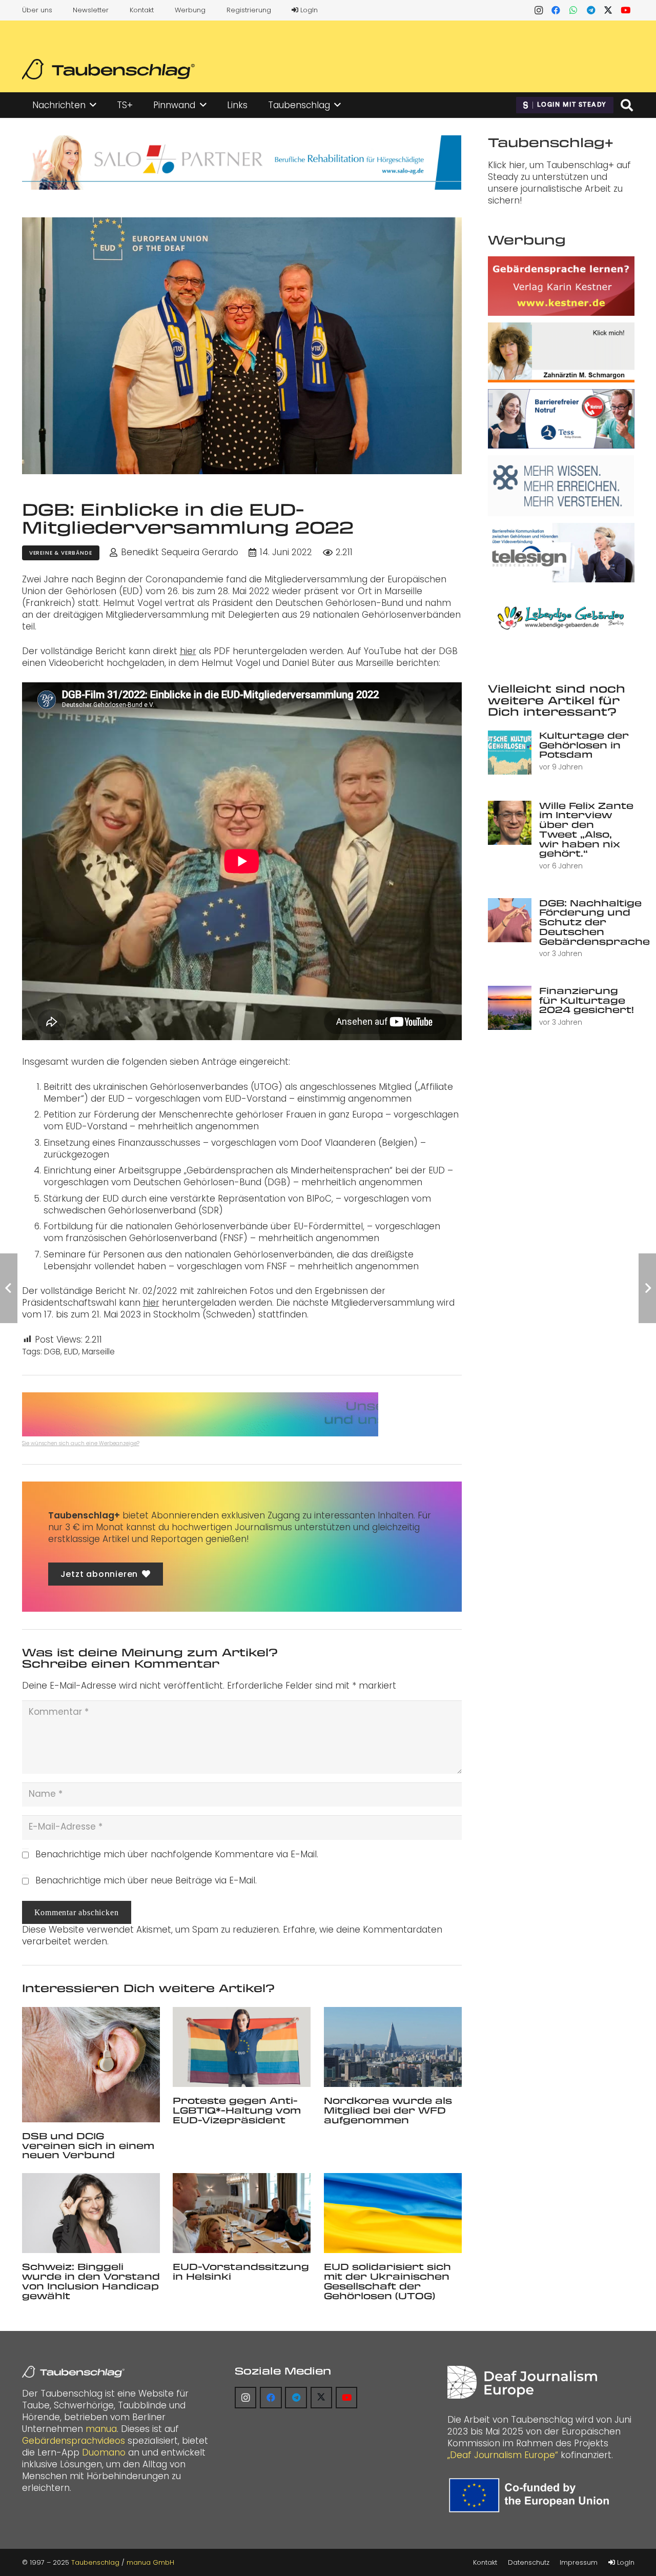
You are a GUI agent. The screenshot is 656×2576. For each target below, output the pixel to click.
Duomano (104, 2452)
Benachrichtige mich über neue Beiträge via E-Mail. (146, 1880)
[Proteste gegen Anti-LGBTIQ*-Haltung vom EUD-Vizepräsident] (242, 2047)
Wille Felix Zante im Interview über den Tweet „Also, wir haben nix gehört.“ (586, 829)
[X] (608, 10)
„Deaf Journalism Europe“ (503, 2455)
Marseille (98, 1352)
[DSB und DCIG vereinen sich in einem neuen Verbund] (91, 2065)
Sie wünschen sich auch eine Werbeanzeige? (81, 1443)
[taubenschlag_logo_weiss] (73, 2372)
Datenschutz (529, 2562)
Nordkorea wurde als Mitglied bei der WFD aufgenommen (388, 2110)
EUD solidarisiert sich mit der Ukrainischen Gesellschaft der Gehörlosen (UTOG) (387, 2281)
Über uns (37, 10)
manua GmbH (150, 2562)
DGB (52, 1352)
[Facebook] (556, 10)
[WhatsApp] (573, 10)
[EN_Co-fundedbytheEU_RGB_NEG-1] (531, 2495)
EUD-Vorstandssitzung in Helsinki (241, 2271)
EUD (71, 1352)
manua (101, 2429)
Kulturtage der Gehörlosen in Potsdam (584, 745)
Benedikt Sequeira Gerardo (180, 552)
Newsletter (91, 10)
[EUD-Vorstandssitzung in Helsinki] (242, 2213)
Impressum (579, 2562)
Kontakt (142, 10)
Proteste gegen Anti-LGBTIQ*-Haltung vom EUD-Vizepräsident (237, 2110)
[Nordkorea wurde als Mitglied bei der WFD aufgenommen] (393, 2047)
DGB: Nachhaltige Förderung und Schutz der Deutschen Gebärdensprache (594, 922)
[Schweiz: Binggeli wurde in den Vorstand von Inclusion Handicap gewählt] (91, 2213)
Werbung (190, 10)
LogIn (308, 10)
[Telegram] (591, 10)
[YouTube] (626, 10)
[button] (93, 105)
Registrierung (249, 10)
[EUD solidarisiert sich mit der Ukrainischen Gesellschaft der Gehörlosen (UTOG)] (393, 2213)
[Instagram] (539, 10)
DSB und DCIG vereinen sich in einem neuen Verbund (88, 2145)
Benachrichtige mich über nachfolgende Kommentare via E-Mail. (177, 1854)
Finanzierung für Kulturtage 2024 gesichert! (587, 1000)
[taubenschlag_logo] (108, 69)
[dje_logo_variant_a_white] (522, 2382)
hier (188, 651)
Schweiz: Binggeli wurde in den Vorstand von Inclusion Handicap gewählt (91, 2281)
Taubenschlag (95, 2562)
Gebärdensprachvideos (74, 2441)
